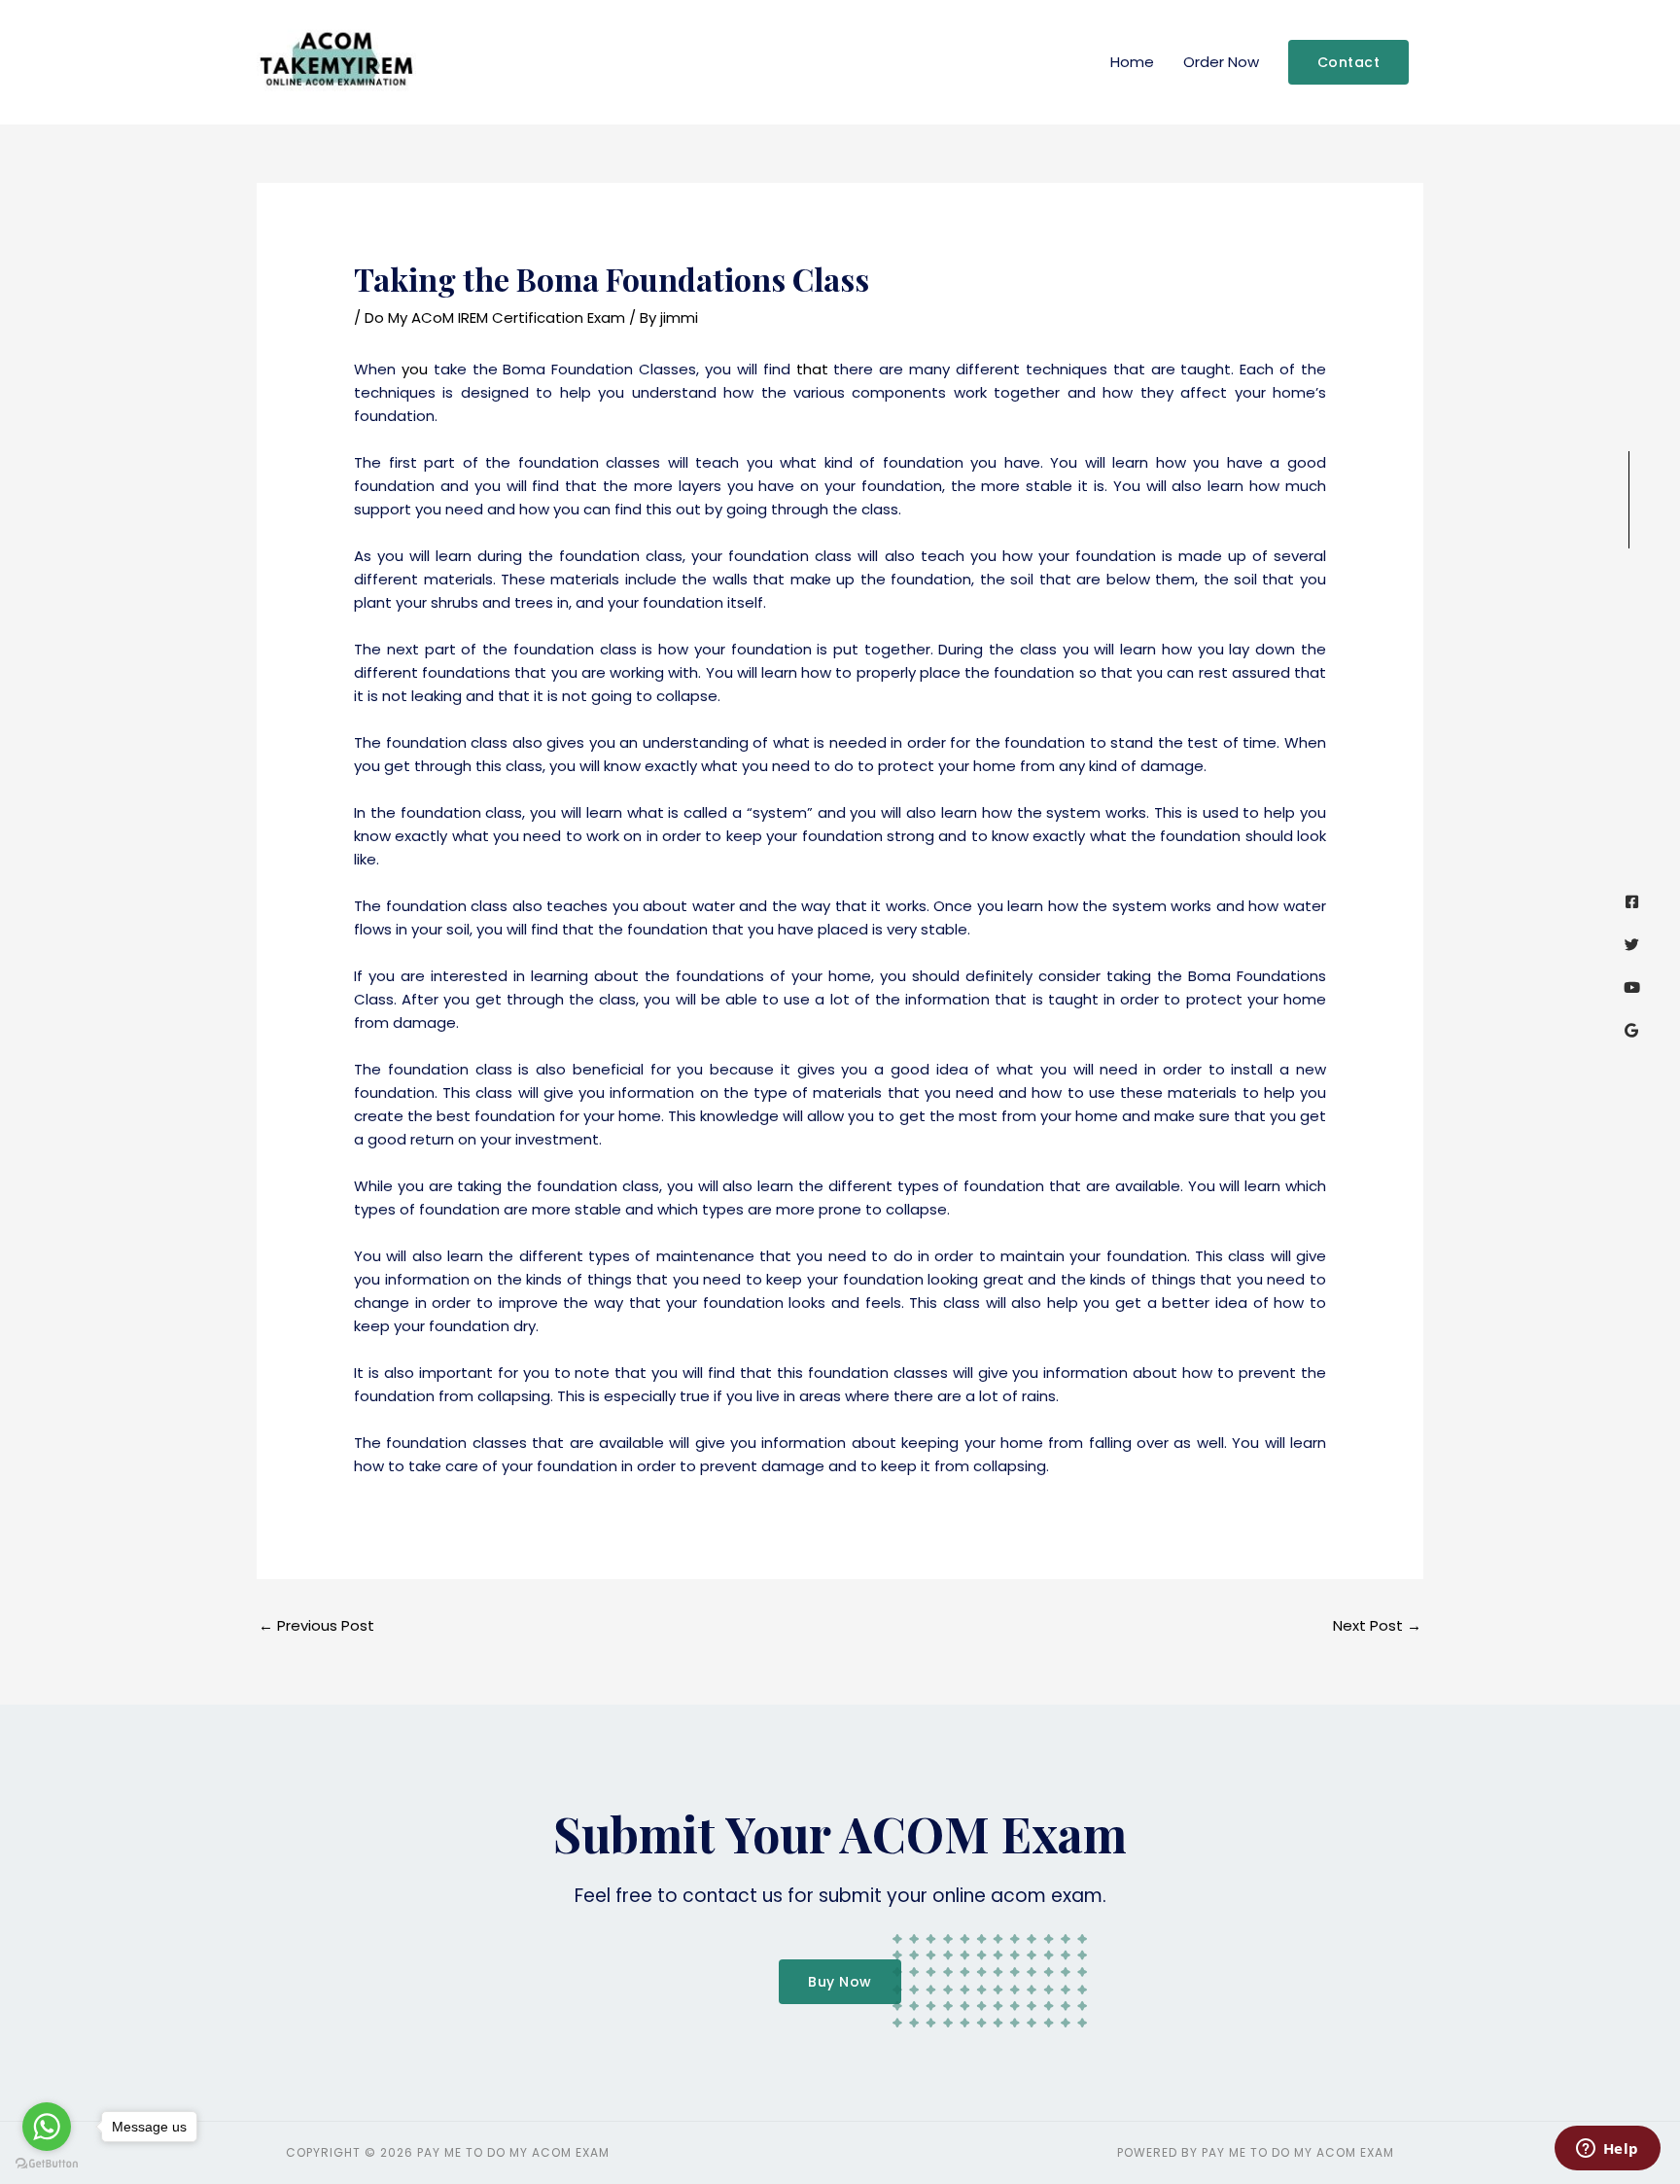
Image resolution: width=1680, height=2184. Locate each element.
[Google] (1632, 1030)
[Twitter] (1632, 945)
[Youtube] (1632, 987)
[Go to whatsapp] (47, 2127)
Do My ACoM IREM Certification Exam (495, 317)
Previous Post (316, 1625)
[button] (1349, 62)
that (812, 369)
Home (1132, 62)
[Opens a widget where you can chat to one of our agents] (1607, 2150)
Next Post (1377, 1625)
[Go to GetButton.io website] (47, 2164)
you (415, 369)
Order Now (1221, 62)
